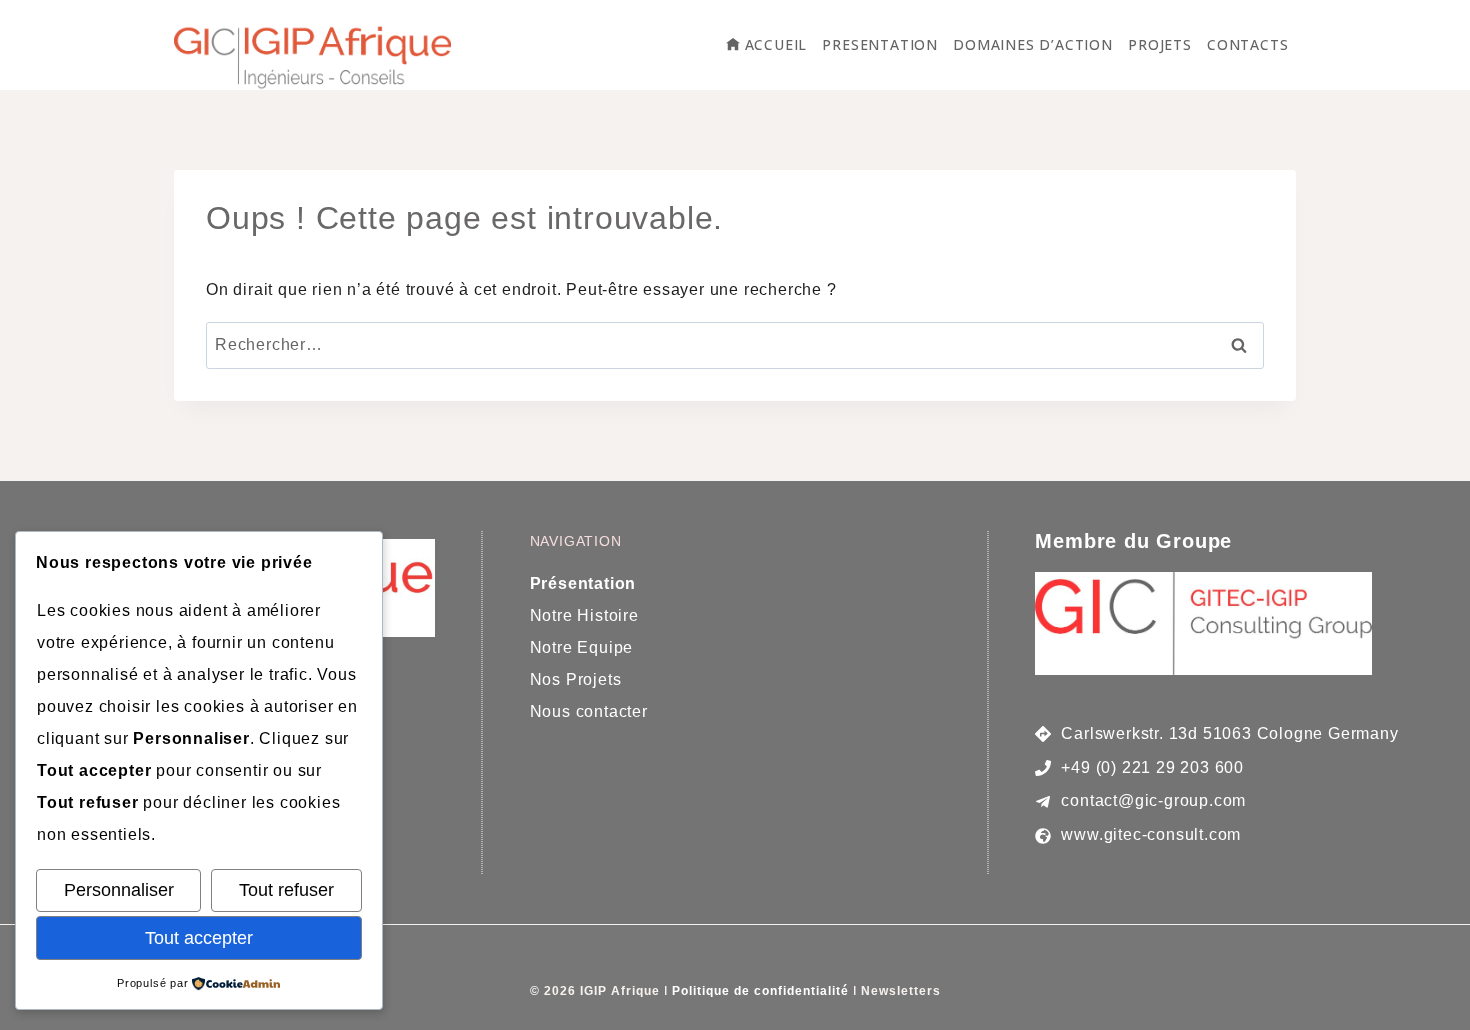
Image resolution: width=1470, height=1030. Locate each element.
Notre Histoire (584, 615)
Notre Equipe (584, 647)
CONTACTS (1247, 44)
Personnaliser (119, 890)
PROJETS (1160, 44)
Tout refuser (286, 890)
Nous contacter (589, 711)
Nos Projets (576, 679)
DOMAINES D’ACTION (1033, 44)
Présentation (583, 583)
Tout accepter (199, 938)
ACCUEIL (776, 44)
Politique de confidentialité (760, 991)
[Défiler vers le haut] (1425, 995)
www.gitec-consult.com (1151, 834)
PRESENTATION (880, 44)
